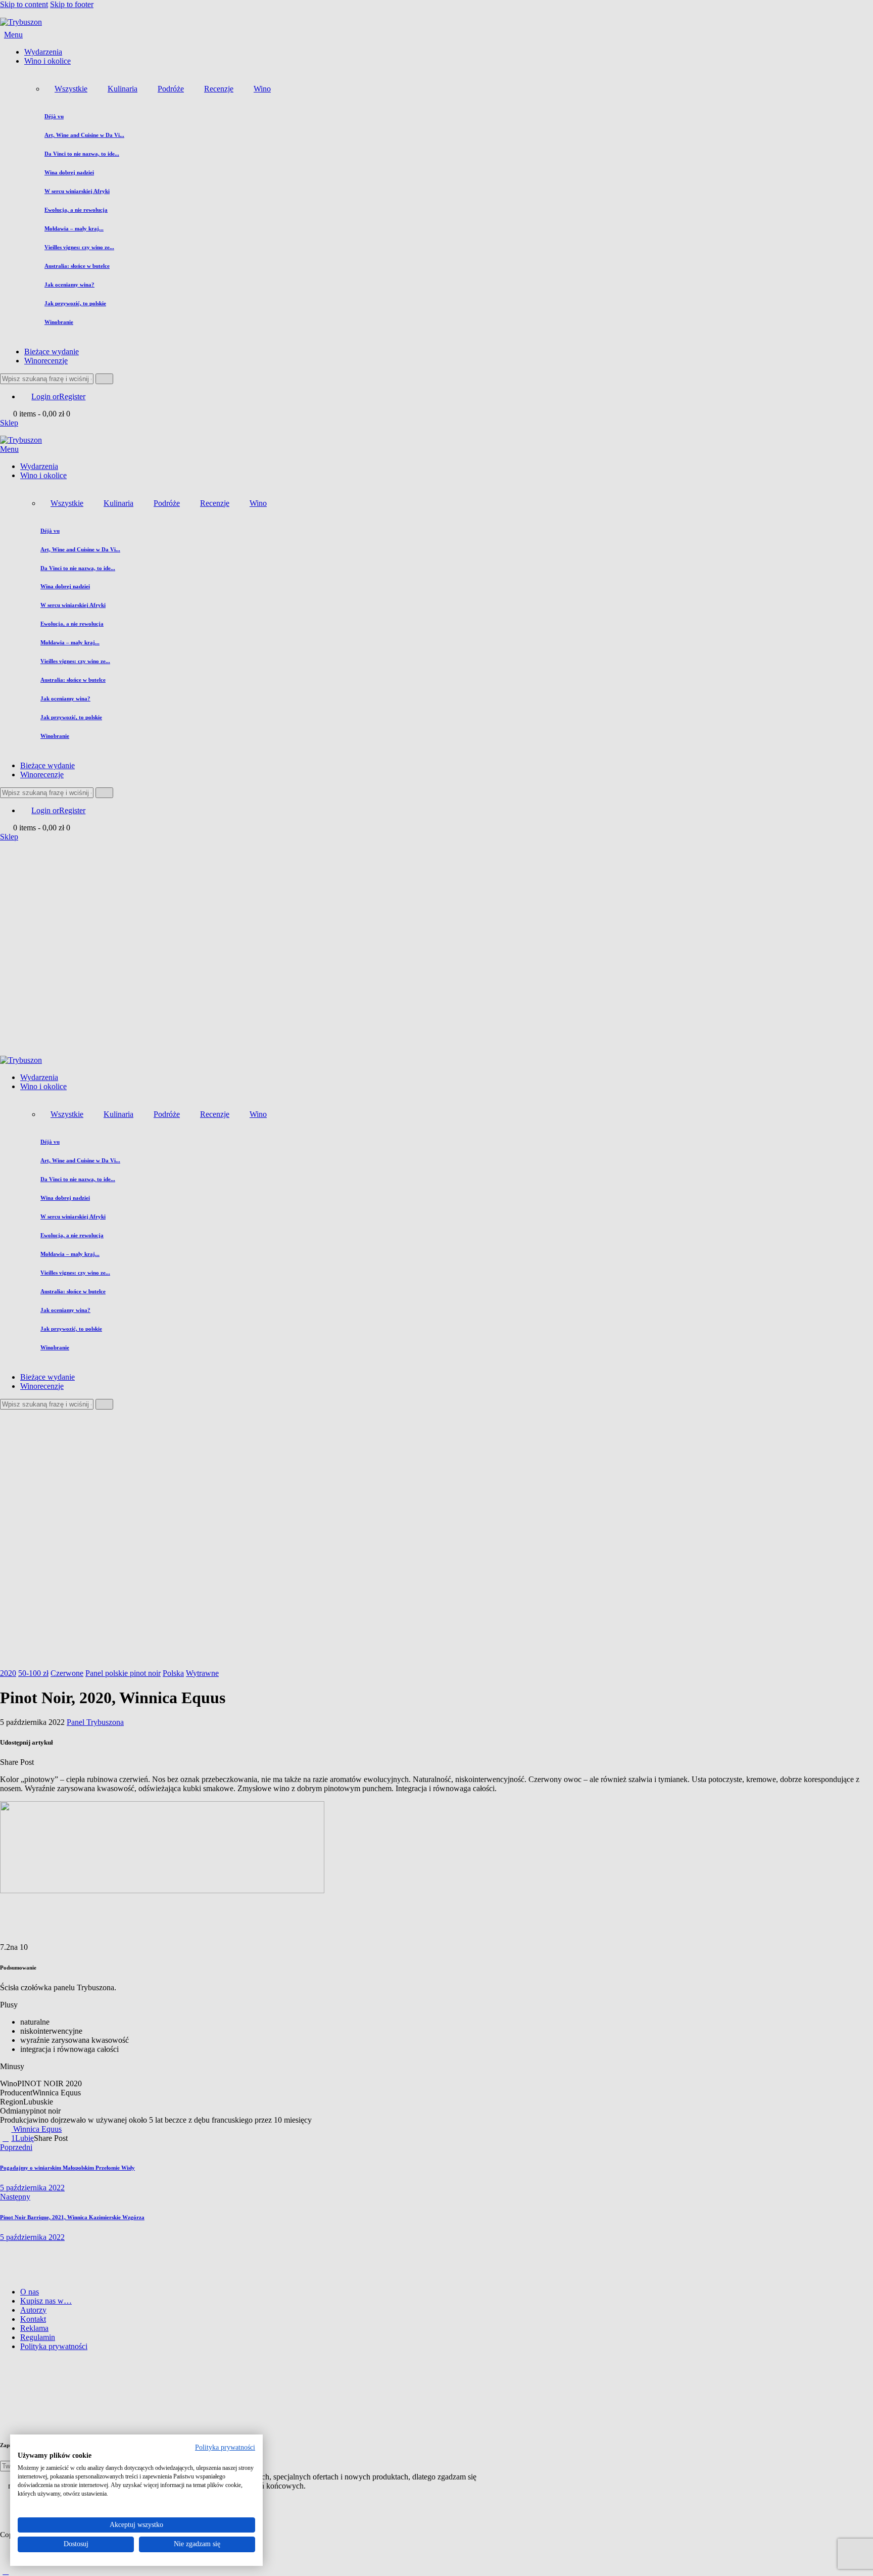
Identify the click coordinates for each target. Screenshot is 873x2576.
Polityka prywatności (225, 2447)
